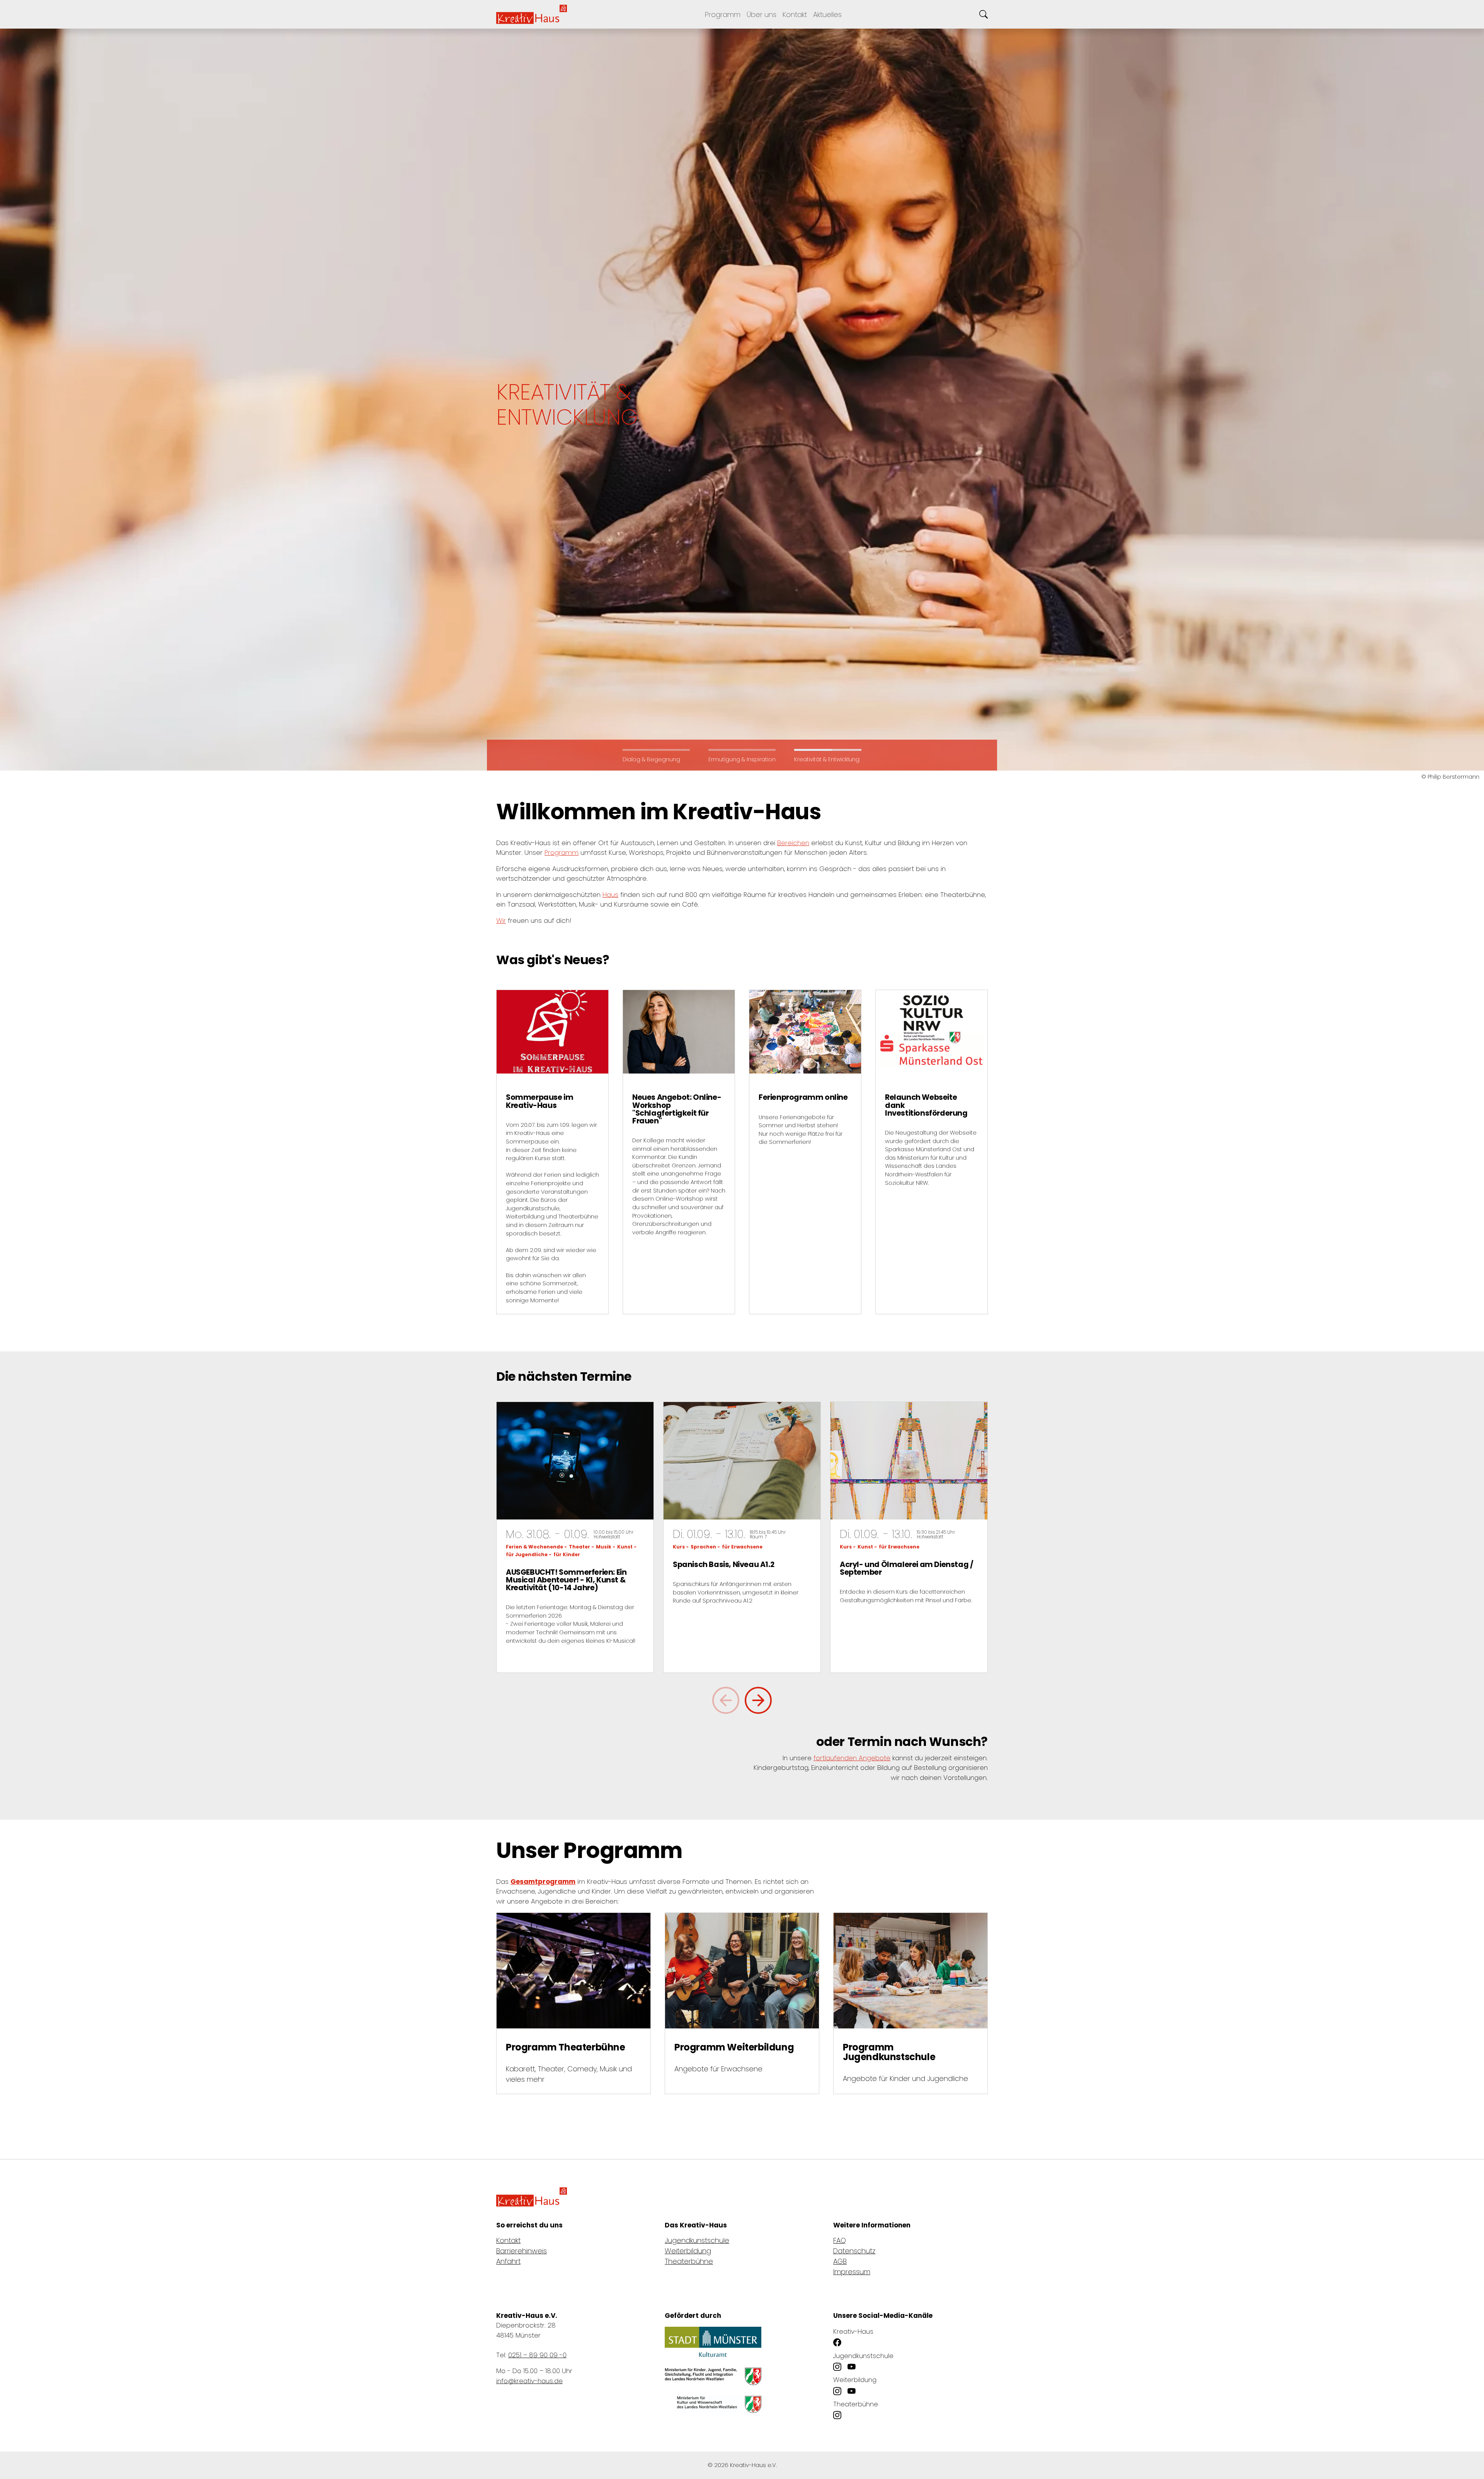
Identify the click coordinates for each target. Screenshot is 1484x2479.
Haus (610, 895)
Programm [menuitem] (723, 14)
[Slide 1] (742, 750)
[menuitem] (795, 14)
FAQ (840, 2240)
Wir (501, 920)
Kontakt (508, 2240)
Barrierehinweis (522, 2251)
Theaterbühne (689, 2261)
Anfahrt (508, 2261)
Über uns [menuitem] (762, 14)
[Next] (758, 1700)
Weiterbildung (688, 2251)
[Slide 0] (656, 750)
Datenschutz (854, 2251)
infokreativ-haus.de (529, 2381)
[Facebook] (837, 2343)
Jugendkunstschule (697, 2240)
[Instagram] (837, 2367)
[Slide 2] (828, 750)
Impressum (852, 2272)
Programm (562, 852)
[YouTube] (852, 2367)
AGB (840, 2261)
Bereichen (793, 843)
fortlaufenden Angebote (852, 1758)
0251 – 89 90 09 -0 (537, 2355)
